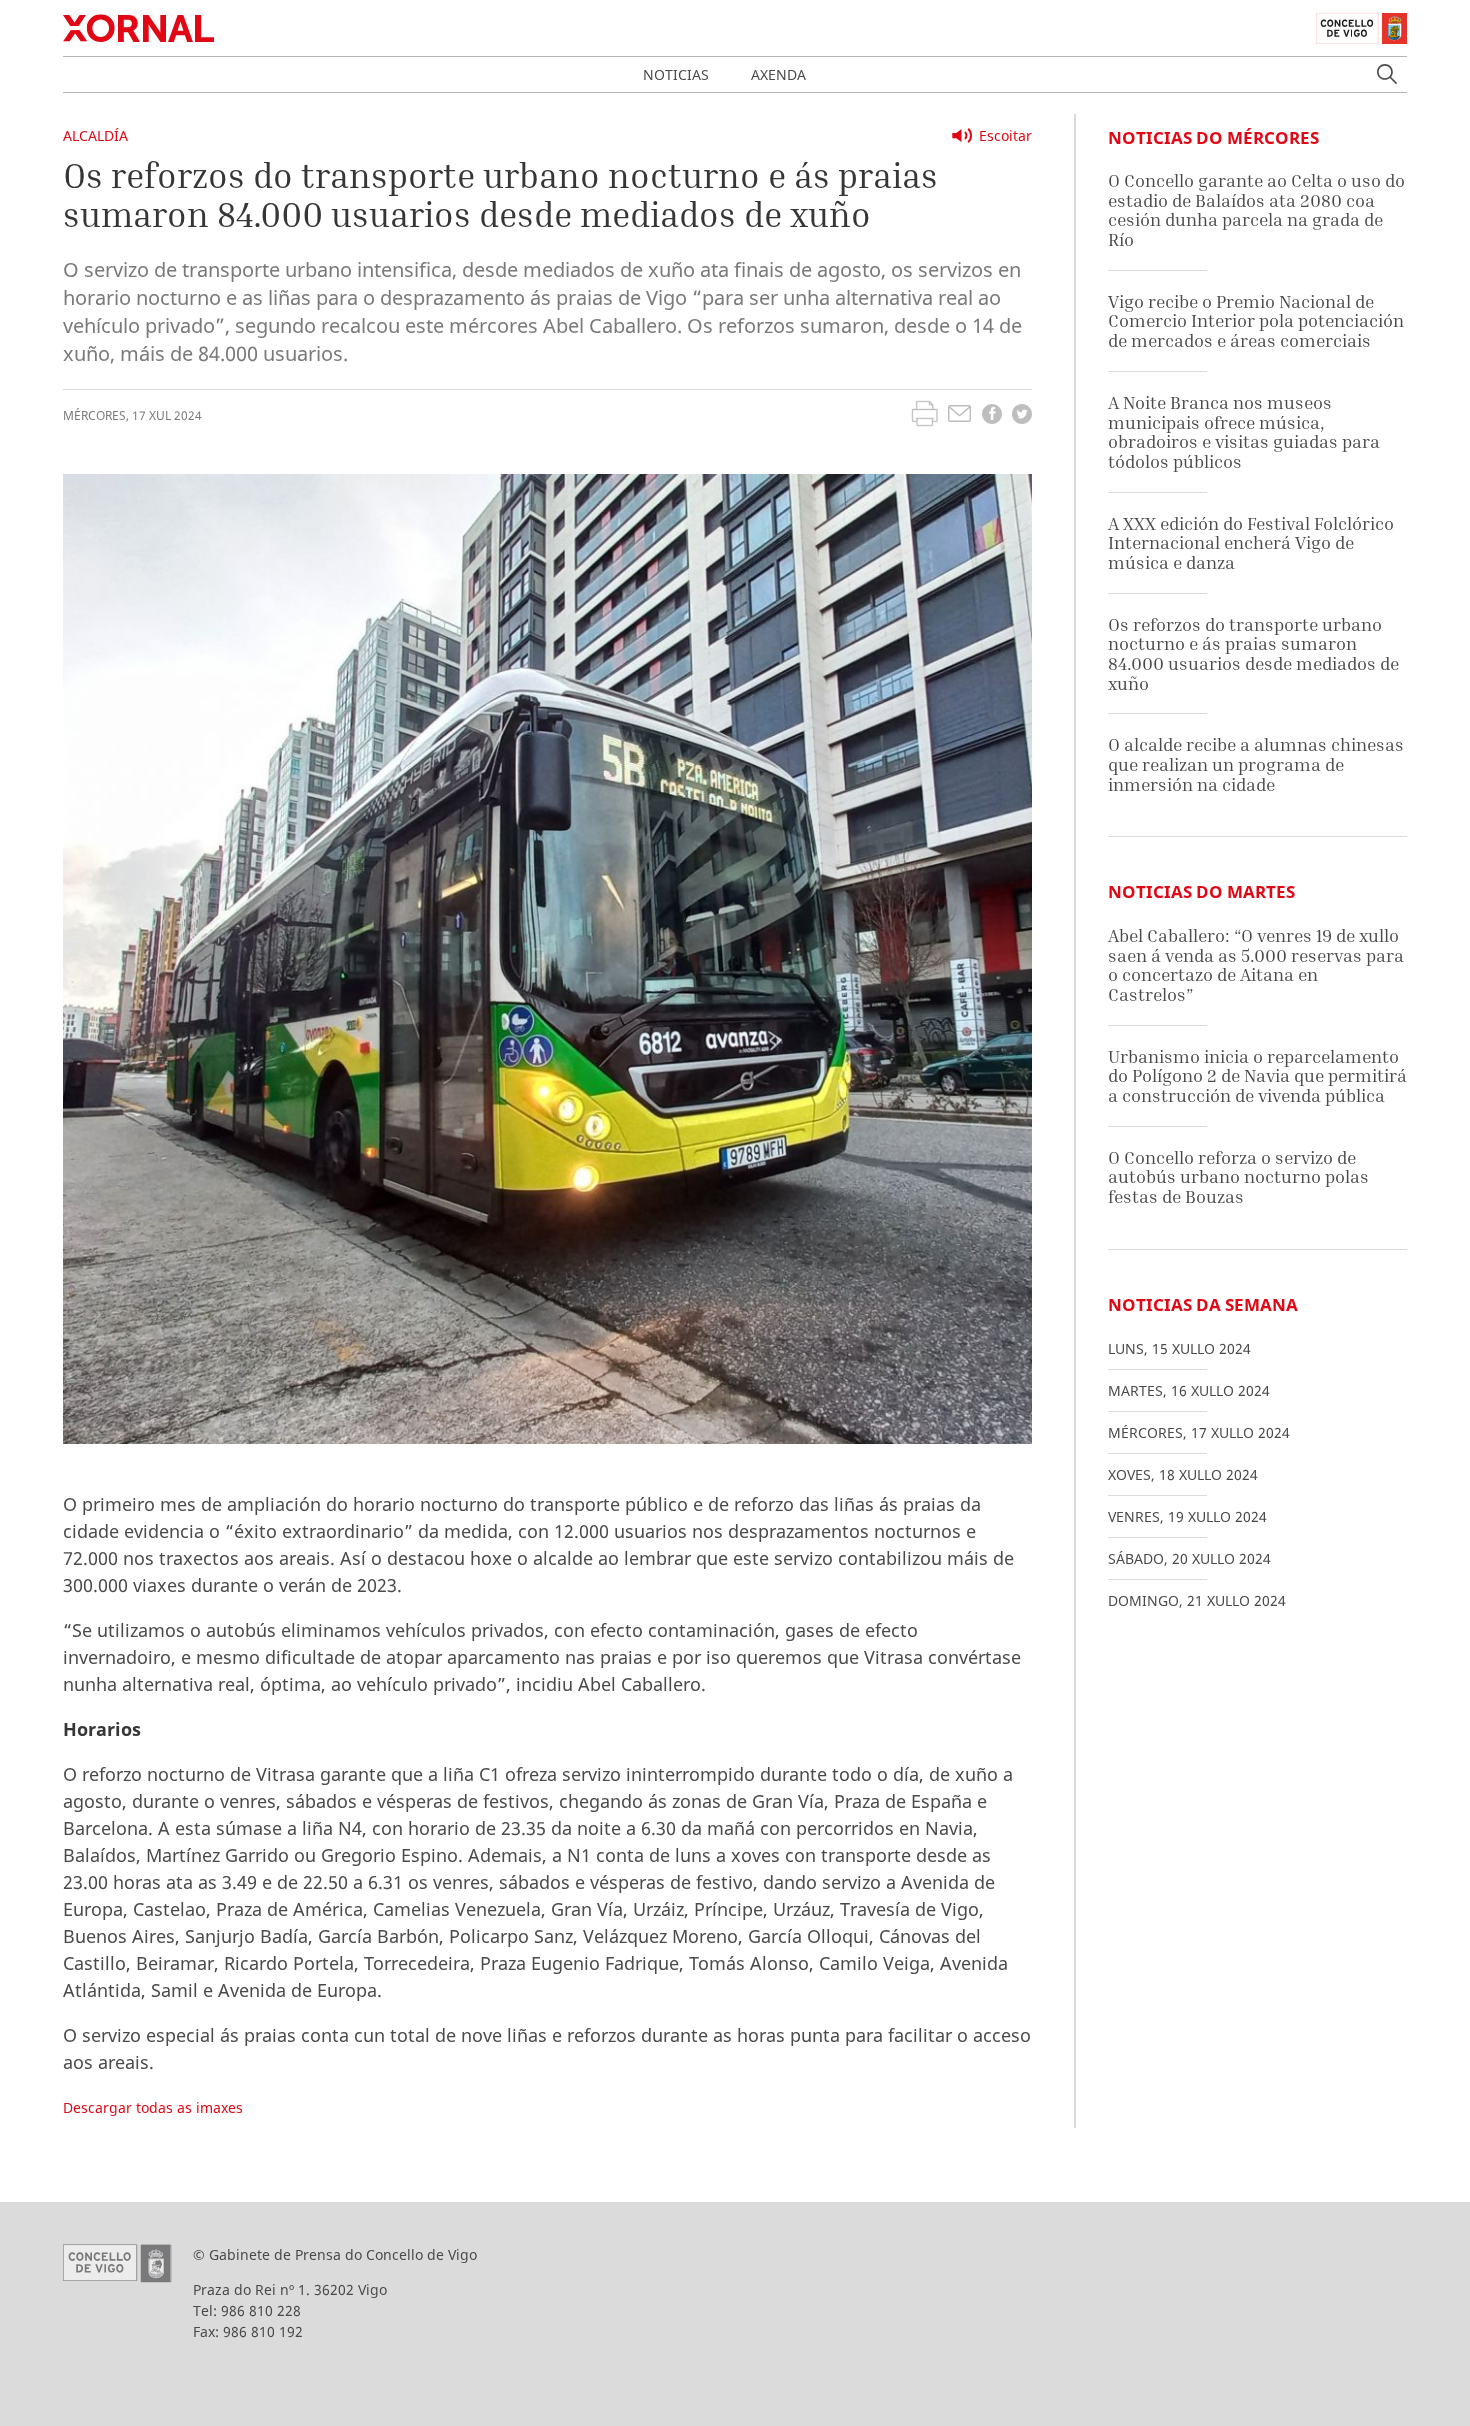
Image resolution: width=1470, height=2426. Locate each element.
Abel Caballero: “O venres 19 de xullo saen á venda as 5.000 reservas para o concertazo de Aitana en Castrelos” (1256, 965)
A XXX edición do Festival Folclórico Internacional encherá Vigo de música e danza (1251, 543)
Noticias (676, 74)
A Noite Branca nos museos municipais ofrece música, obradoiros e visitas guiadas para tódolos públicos (1244, 432)
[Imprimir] (924, 416)
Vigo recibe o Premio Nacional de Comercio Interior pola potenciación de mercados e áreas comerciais (1256, 321)
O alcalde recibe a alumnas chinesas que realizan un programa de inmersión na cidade (1256, 764)
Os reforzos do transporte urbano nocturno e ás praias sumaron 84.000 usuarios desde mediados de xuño (1253, 654)
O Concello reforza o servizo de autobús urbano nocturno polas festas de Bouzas (1238, 1177)
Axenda (778, 74)
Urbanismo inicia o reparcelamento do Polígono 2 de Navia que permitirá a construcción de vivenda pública (1257, 1076)
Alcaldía (95, 135)
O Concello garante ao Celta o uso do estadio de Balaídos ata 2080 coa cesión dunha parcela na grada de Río (1256, 210)
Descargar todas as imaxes (153, 2107)
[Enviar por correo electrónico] (959, 416)
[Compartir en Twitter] (1022, 416)
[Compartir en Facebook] (992, 416)
